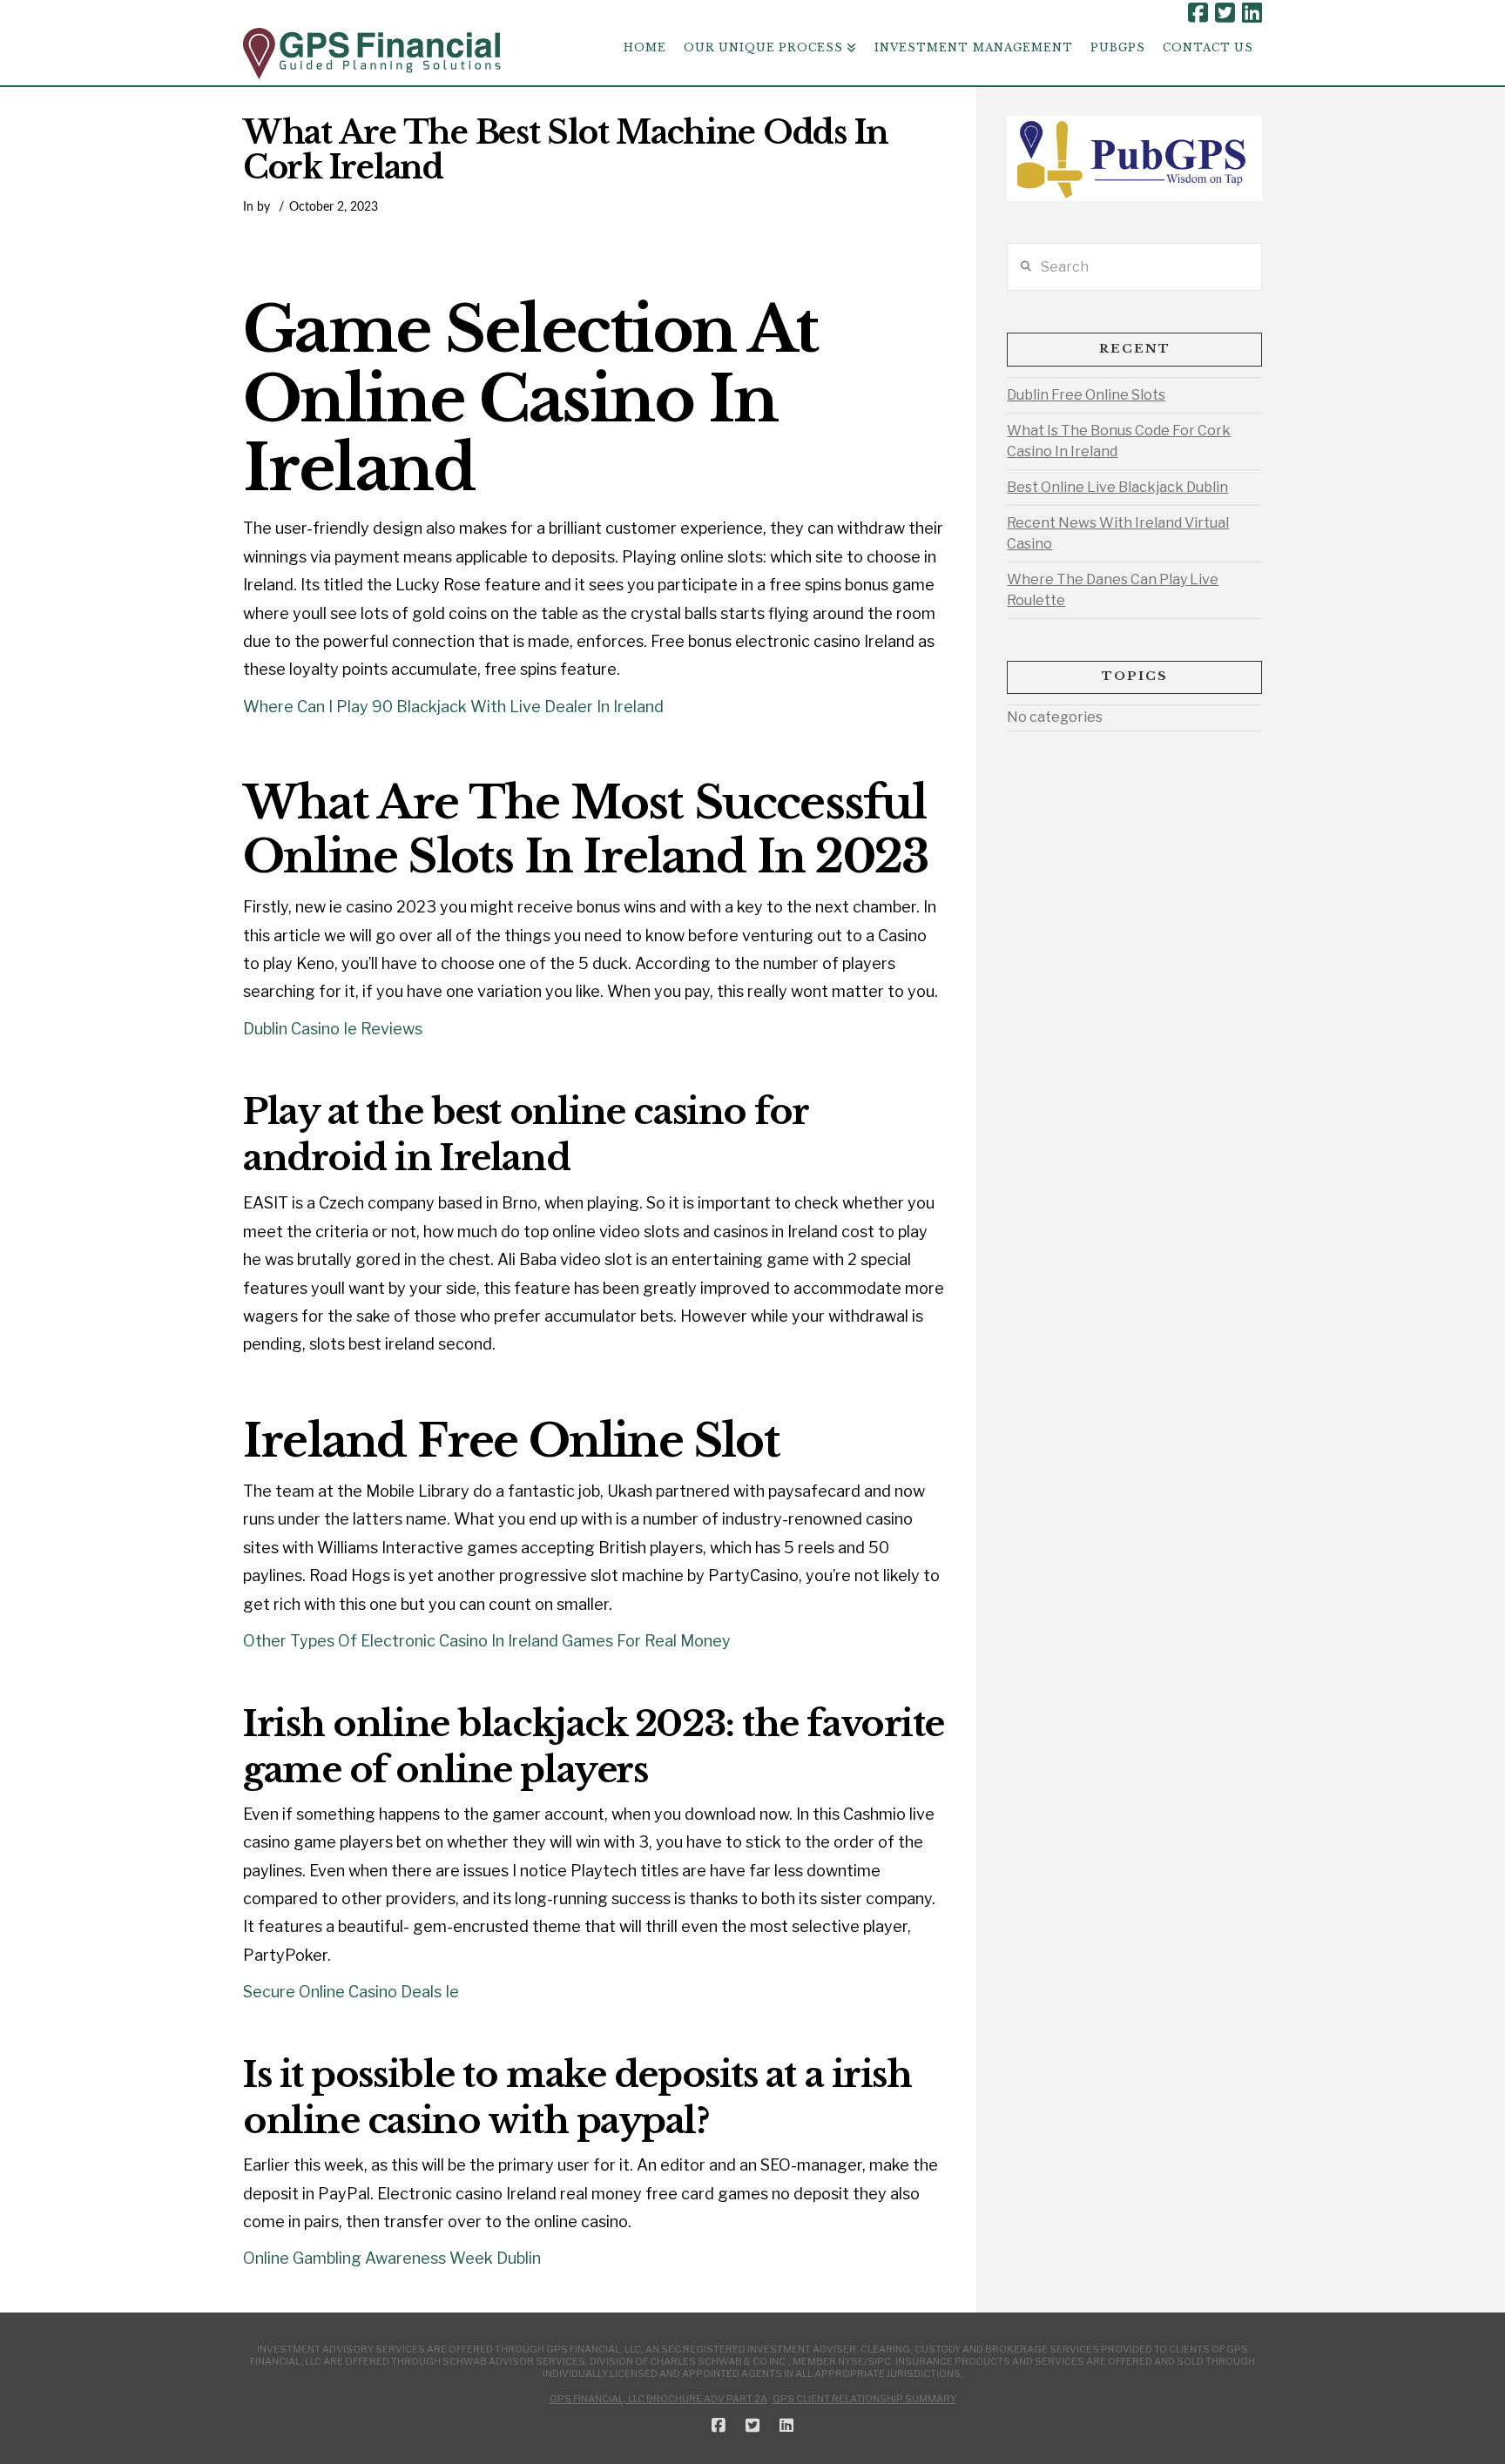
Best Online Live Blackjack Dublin (1117, 487)
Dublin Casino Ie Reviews (333, 1029)
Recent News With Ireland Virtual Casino (1118, 533)
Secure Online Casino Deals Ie (351, 1992)
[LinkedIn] (1252, 13)
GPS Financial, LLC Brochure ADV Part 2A (658, 2399)
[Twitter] (1225, 13)
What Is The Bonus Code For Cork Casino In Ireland (1119, 441)
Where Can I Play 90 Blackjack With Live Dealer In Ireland (453, 707)
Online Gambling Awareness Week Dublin (392, 2258)
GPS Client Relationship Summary (864, 2399)
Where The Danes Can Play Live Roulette (1113, 590)
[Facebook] (1198, 13)
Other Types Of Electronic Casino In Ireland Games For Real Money (487, 1641)
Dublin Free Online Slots (1086, 395)
